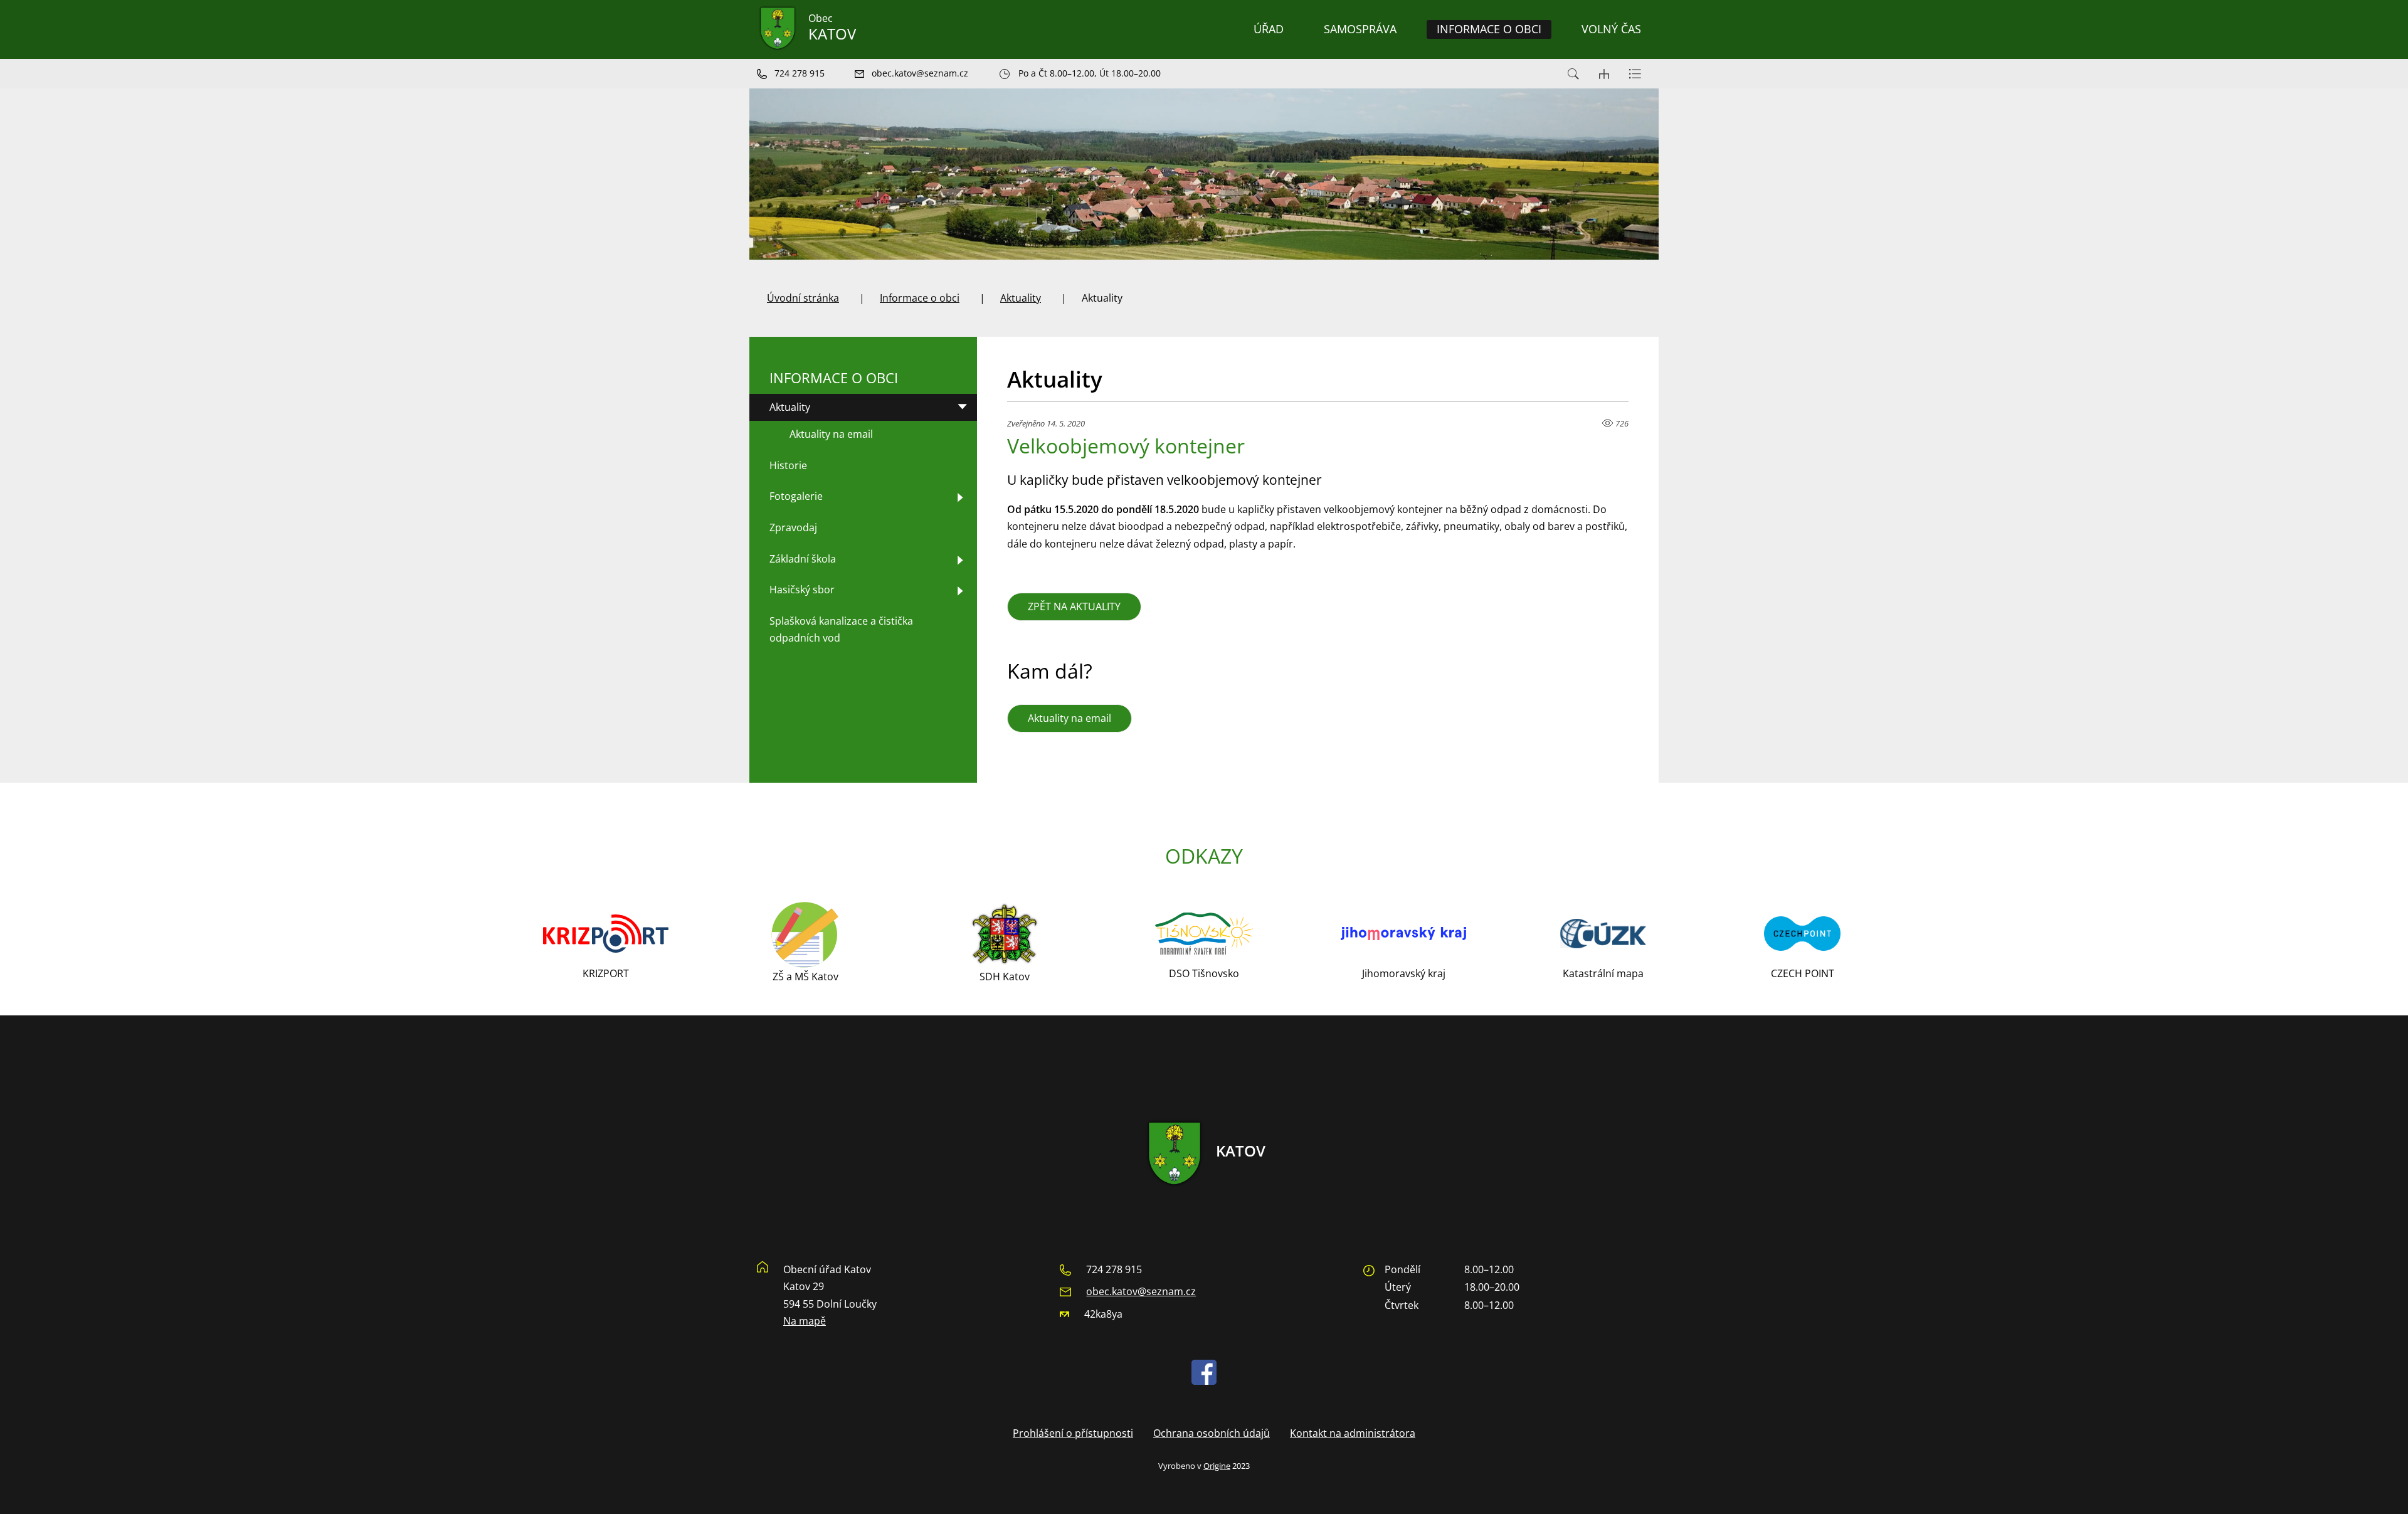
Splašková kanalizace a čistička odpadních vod (841, 629)
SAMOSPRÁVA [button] (1360, 29)
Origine (1217, 1466)
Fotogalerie (796, 496)
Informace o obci (920, 298)
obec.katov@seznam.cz (1141, 1291)
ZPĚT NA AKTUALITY (1074, 606)
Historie (788, 465)
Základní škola (803, 559)
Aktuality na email (1069, 718)
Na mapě (805, 1321)
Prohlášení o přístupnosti (1073, 1433)
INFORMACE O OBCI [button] (1489, 29)
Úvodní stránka (803, 298)
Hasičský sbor (802, 590)
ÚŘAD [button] (1269, 29)
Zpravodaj (793, 527)
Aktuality (1021, 298)
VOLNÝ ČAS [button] (1611, 29)
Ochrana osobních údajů (1212, 1433)
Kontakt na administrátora (1353, 1433)
